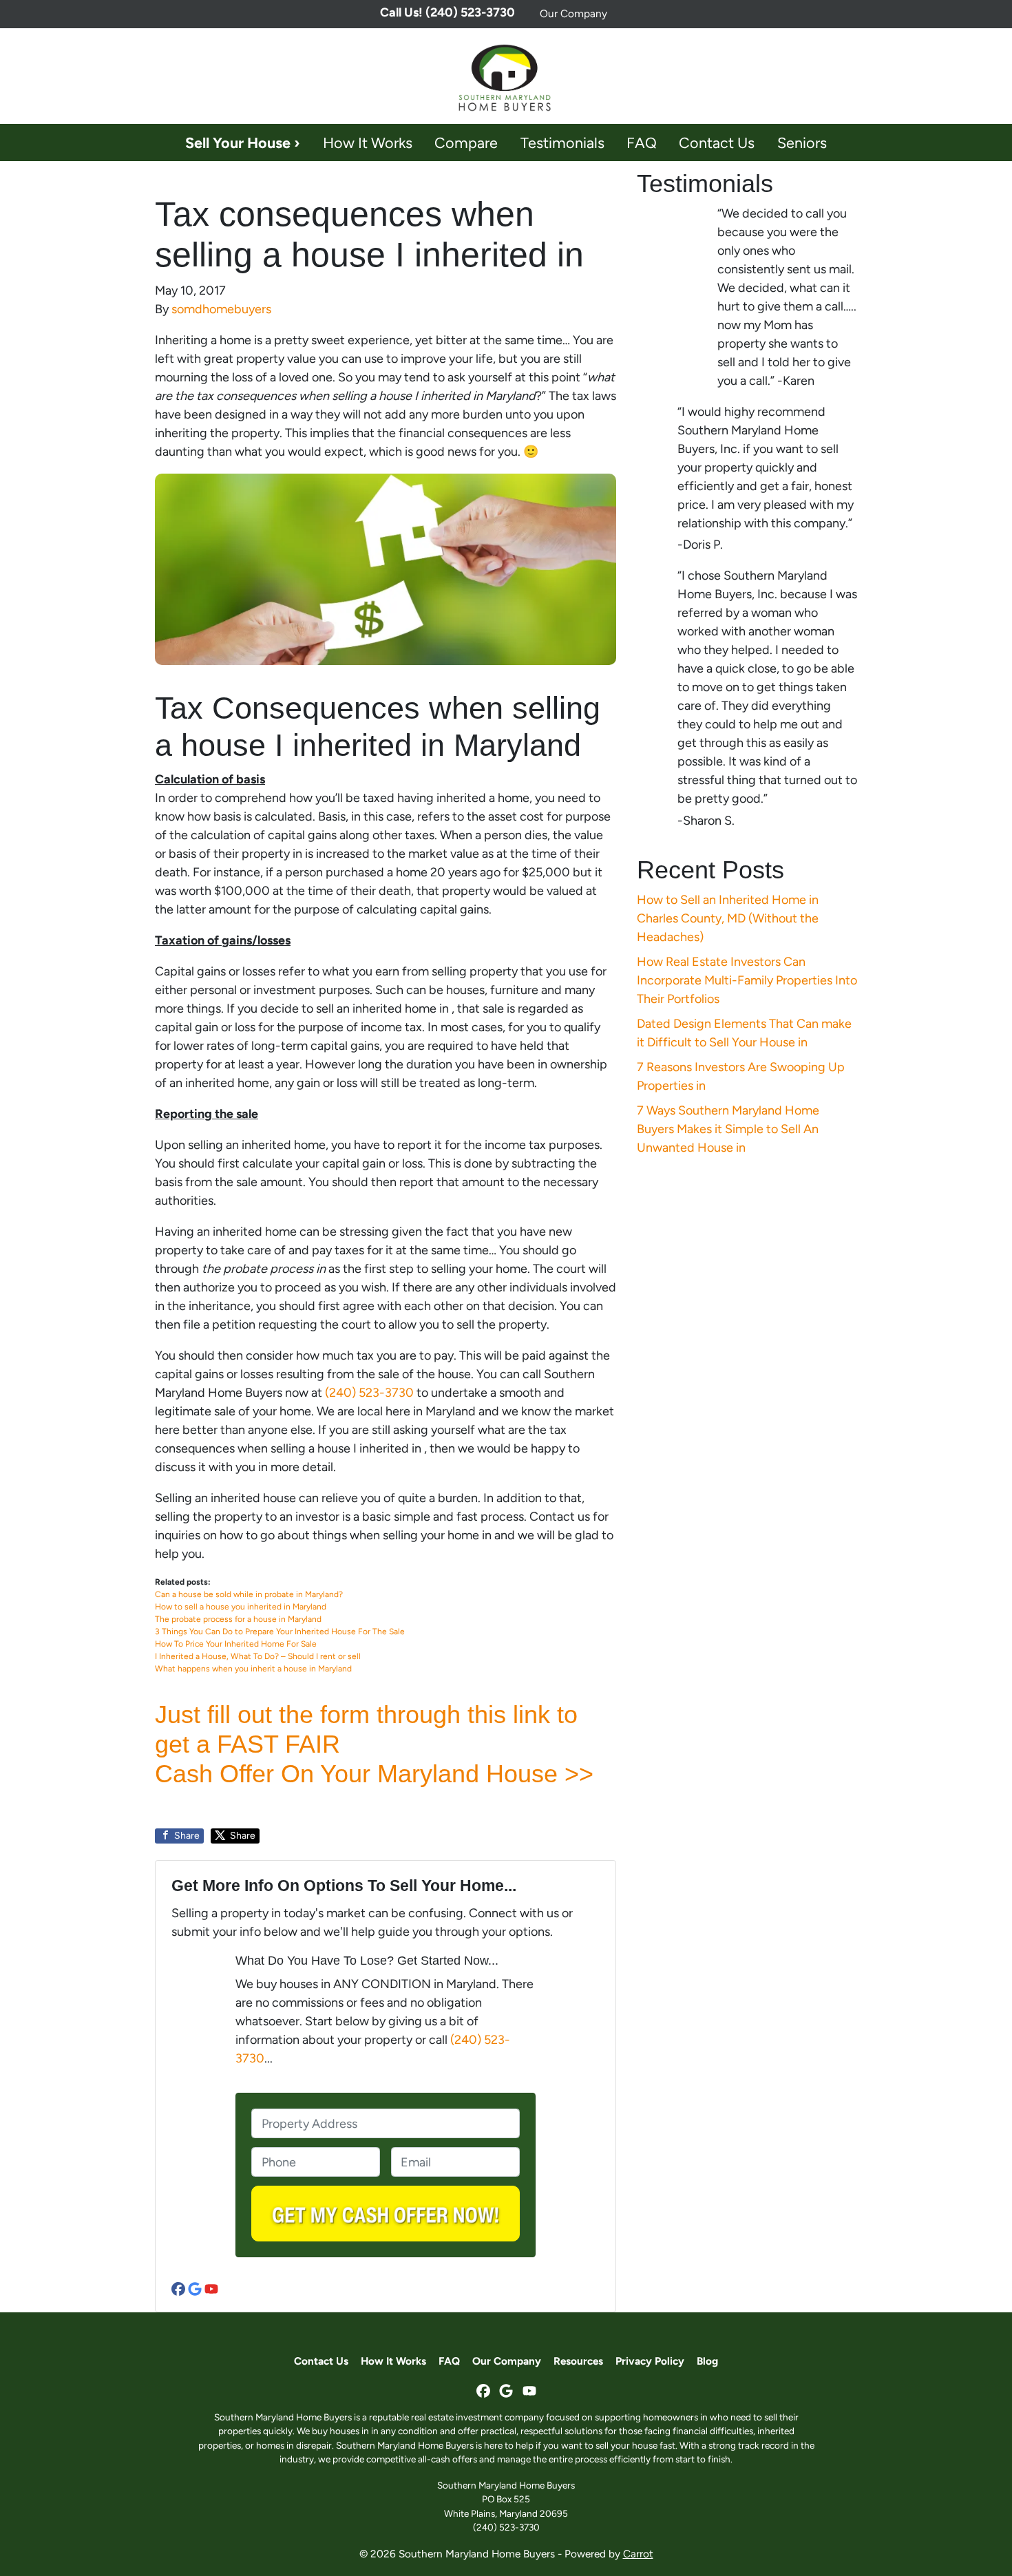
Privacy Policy (650, 2361)
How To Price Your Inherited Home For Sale (236, 1644)
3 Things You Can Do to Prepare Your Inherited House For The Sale (280, 1632)
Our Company (573, 13)
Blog (707, 2361)
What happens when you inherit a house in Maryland (253, 1669)
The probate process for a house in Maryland (238, 1619)
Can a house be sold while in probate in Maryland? (249, 1594)
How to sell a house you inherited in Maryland (241, 1607)
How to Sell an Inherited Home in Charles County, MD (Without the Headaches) (728, 918)
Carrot (638, 2554)
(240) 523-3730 (369, 1393)
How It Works (368, 142)
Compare (466, 142)
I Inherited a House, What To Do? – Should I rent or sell (258, 1656)
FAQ (642, 142)
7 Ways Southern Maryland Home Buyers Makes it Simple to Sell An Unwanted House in (728, 1129)
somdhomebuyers (221, 309)
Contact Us (717, 142)
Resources (578, 2361)
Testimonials (562, 142)
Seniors (802, 142)
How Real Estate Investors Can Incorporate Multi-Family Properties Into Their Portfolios (747, 980)
